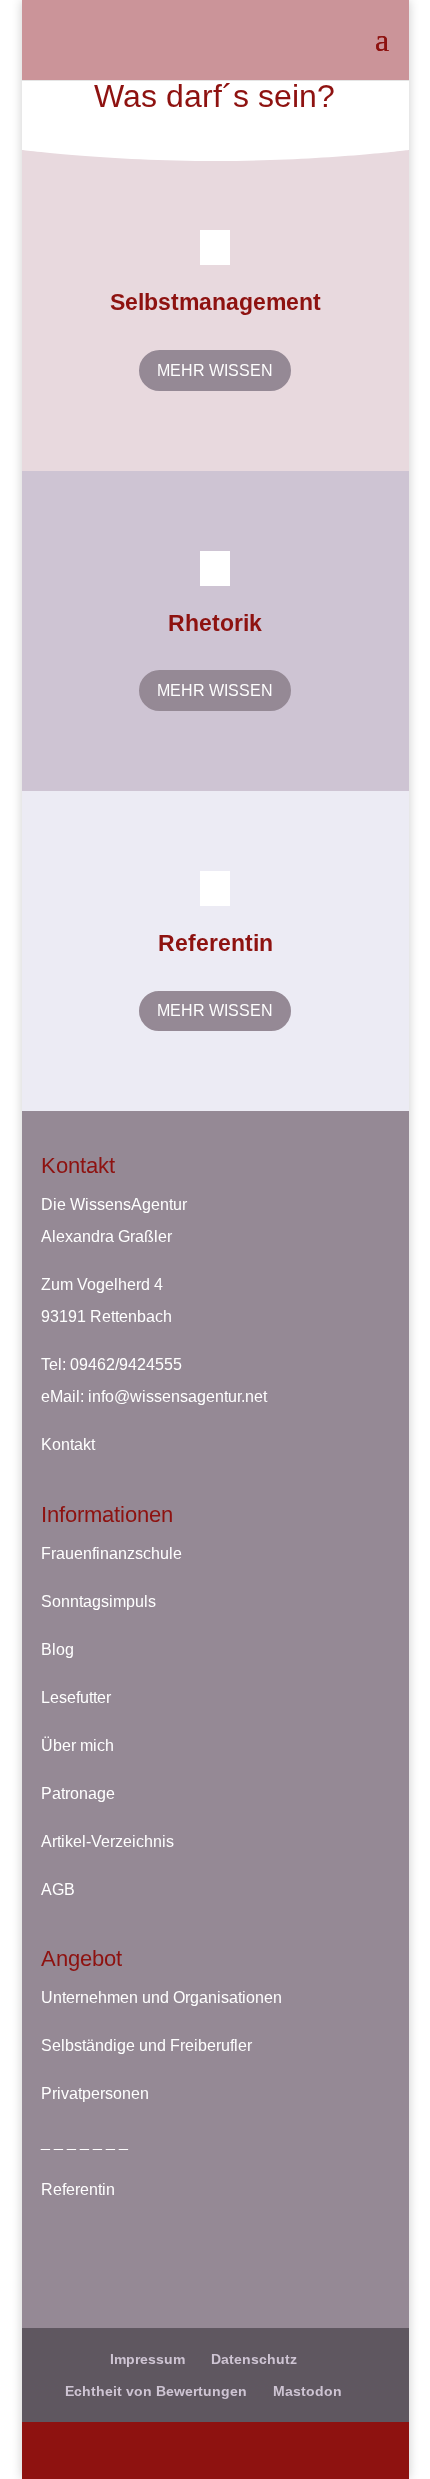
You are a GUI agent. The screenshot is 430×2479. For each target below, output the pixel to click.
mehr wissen (215, 370)
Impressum (147, 2359)
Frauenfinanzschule (111, 1553)
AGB (58, 1889)
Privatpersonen (95, 2093)
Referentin (78, 2189)
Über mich (77, 1745)
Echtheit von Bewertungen (156, 2391)
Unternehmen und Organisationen (161, 1997)
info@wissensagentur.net (177, 1396)
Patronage (78, 1793)
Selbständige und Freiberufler (146, 2045)
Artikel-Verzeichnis (107, 1841)
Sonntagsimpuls (98, 1601)
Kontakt (68, 1444)
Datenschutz (254, 2359)
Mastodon (307, 2391)
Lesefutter (76, 1697)
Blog (57, 1649)
